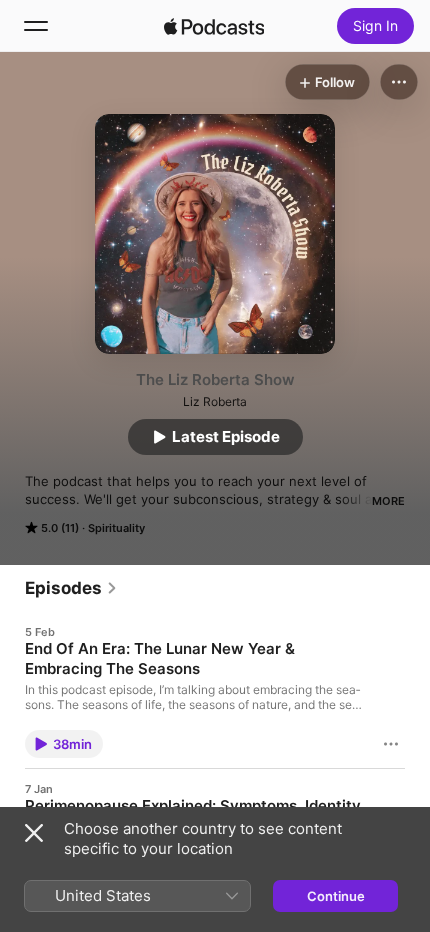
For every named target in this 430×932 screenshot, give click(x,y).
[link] (71, 588)
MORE (388, 501)
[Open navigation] (36, 26)
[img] (214, 26)
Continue (336, 896)
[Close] (34, 833)
